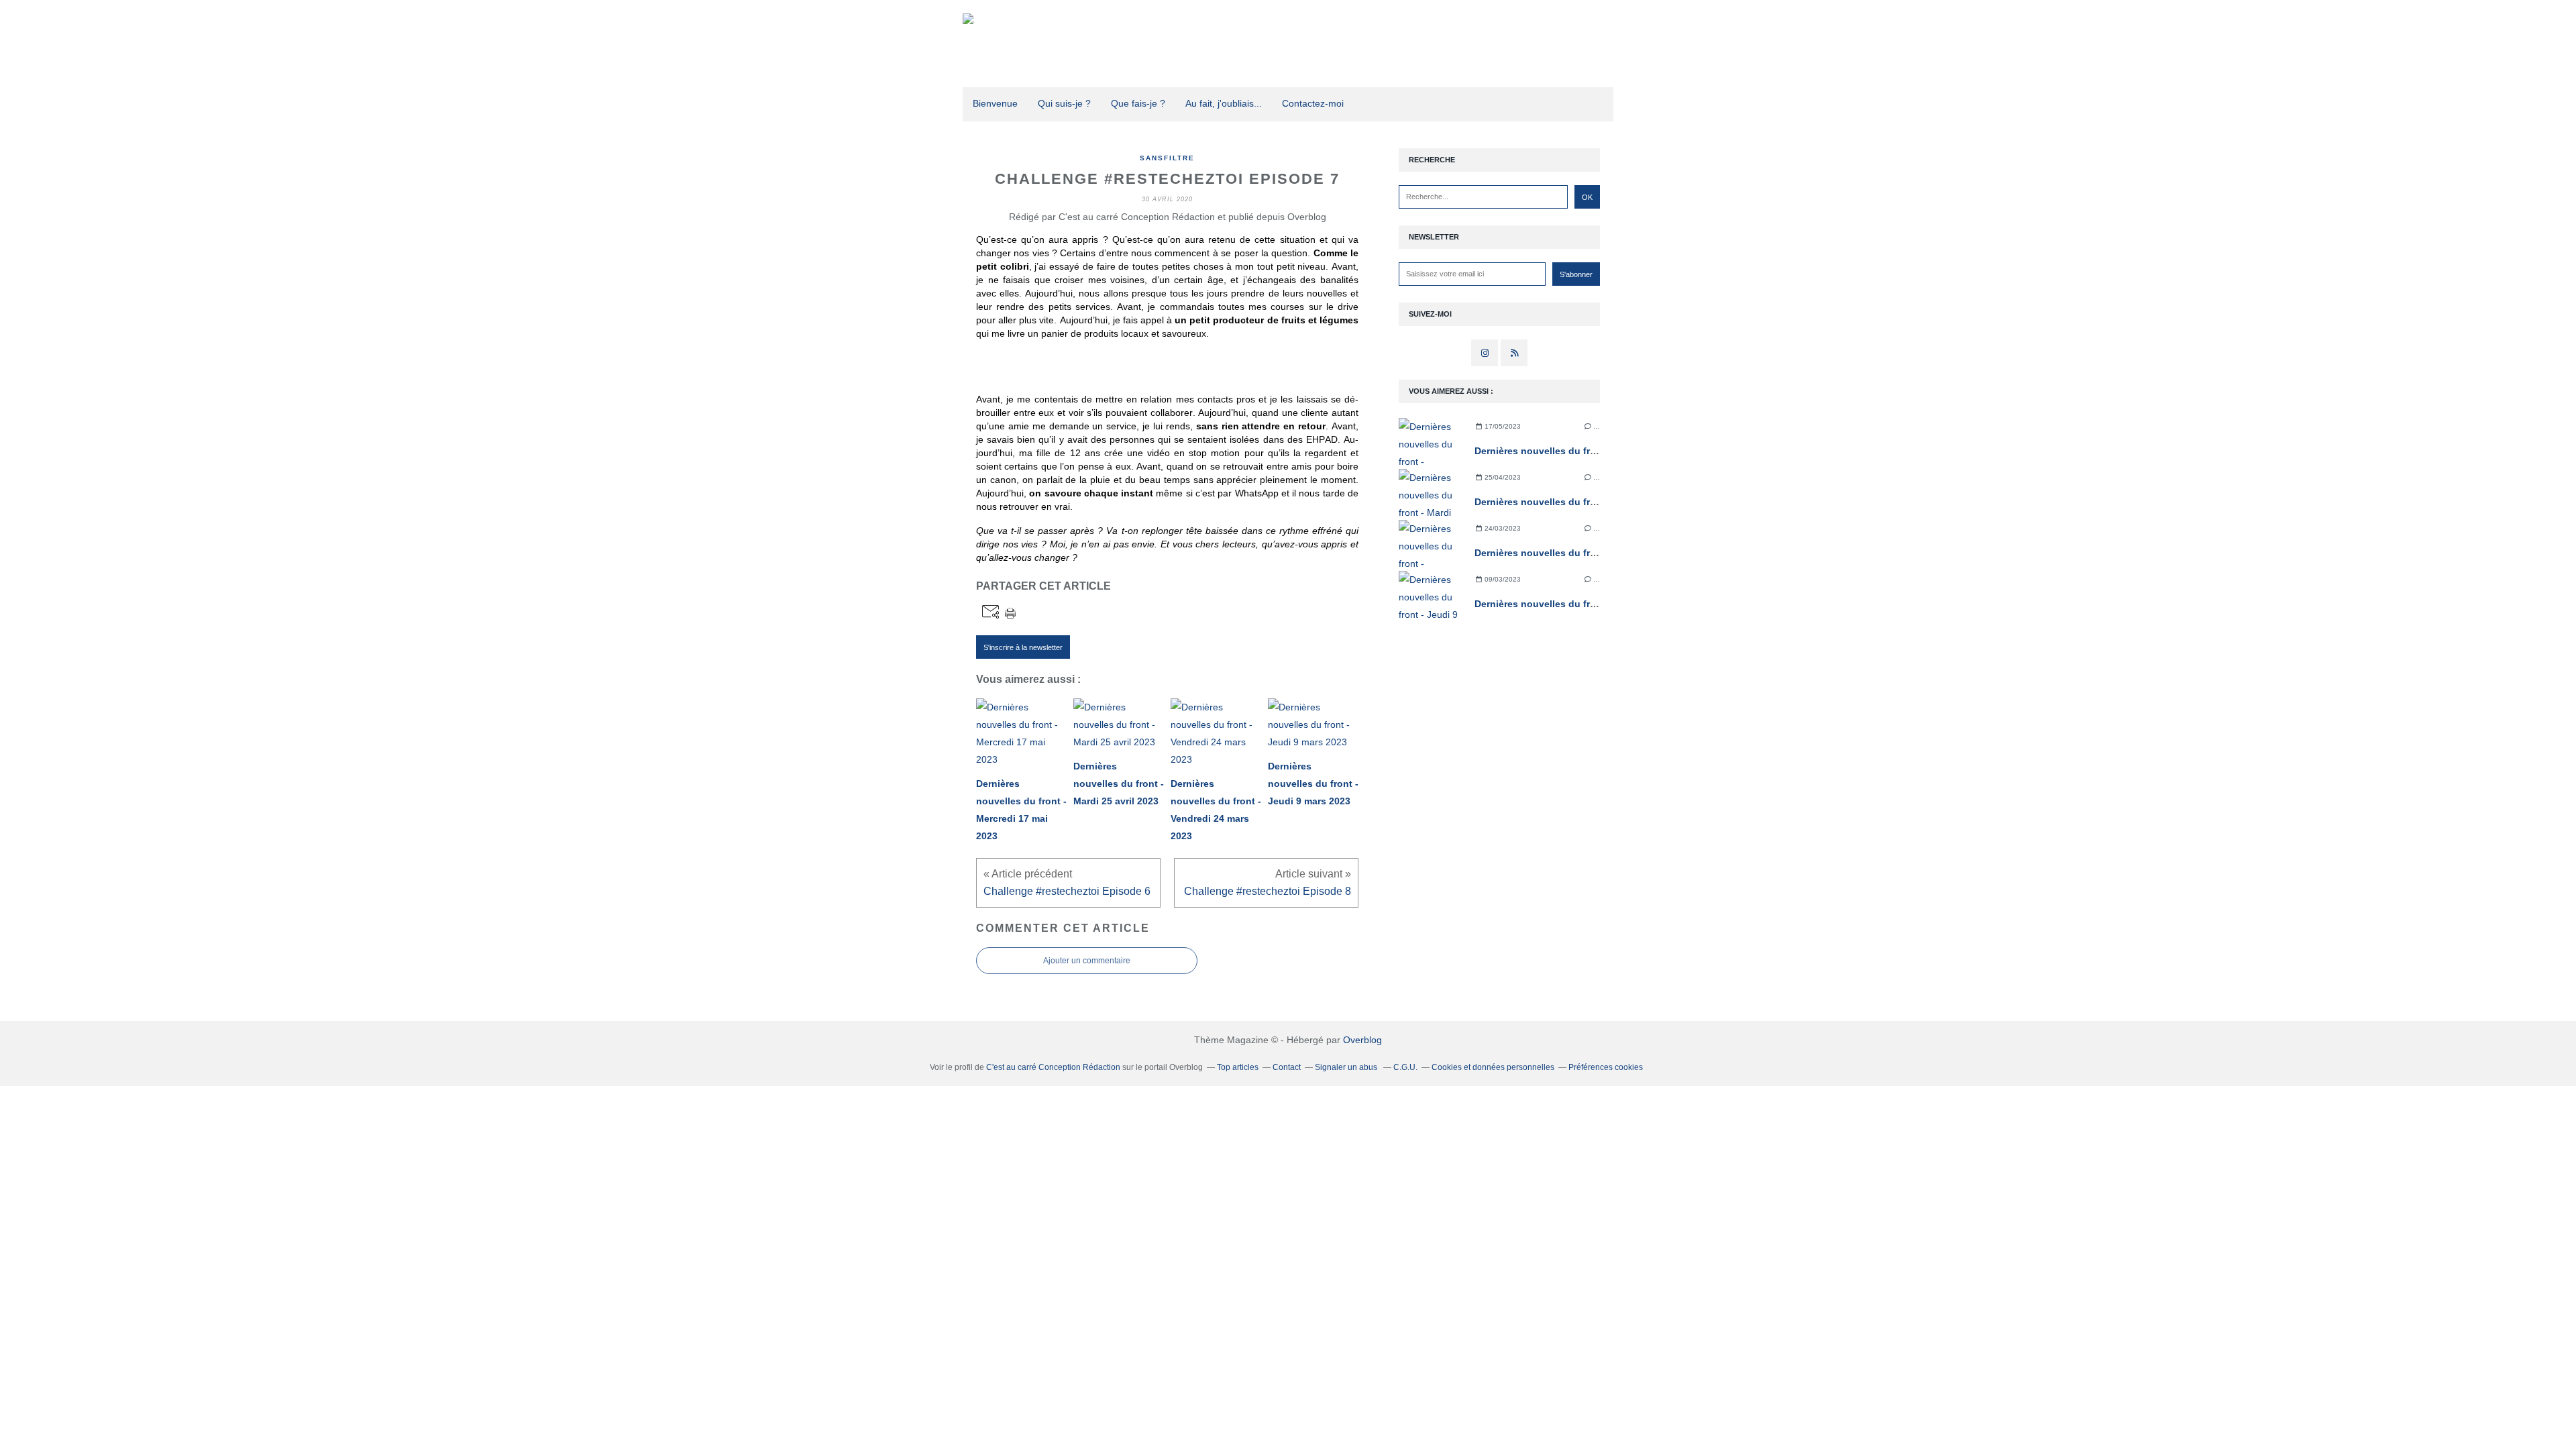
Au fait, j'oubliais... (1224, 103)
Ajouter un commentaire (1087, 961)
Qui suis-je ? (1064, 103)
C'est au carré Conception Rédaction (1053, 1067)
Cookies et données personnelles (1493, 1067)
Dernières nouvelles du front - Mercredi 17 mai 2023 (1592, 451)
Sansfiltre (1167, 158)
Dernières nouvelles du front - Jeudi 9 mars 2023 (1586, 604)
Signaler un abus (1347, 1067)
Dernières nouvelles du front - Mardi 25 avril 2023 (1587, 502)
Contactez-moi (1313, 103)
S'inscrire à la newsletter (1023, 647)
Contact (1287, 1067)
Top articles (1238, 1067)
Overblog (1362, 1040)
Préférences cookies (1606, 1067)
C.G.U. (1405, 1067)
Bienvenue (995, 103)
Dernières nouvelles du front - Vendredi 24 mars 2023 (1596, 553)
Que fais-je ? (1138, 103)
